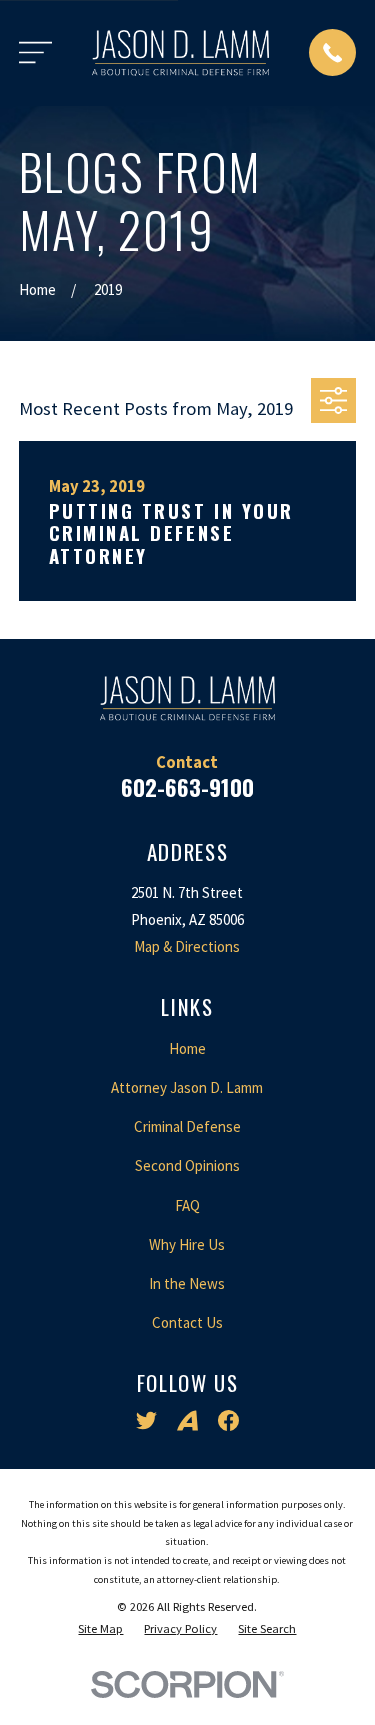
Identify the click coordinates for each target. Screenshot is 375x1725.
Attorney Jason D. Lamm (187, 1087)
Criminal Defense (187, 1126)
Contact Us (187, 1322)
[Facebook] (228, 1420)
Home (187, 1048)
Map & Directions (187, 946)
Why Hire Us (187, 1244)
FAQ (187, 1205)
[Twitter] (146, 1420)
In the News (187, 1283)
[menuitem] (100, 1629)
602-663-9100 (187, 787)
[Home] (181, 53)
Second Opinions (187, 1165)
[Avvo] (187, 1420)
